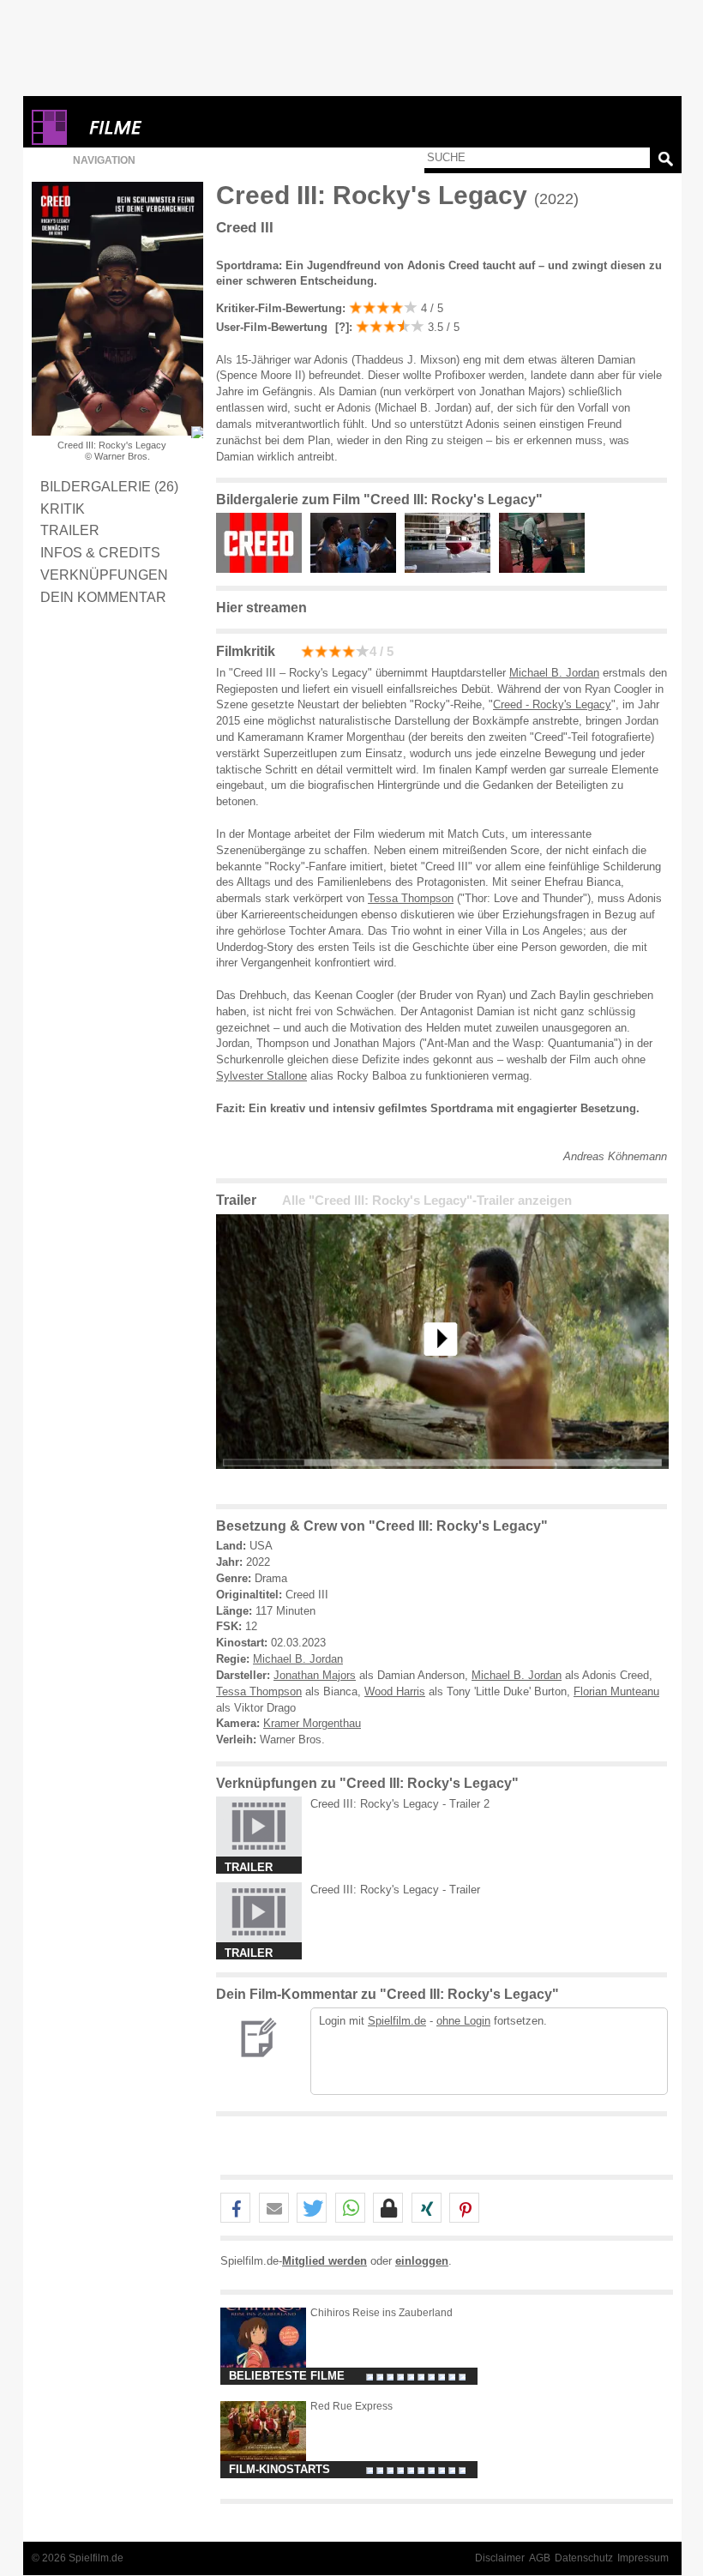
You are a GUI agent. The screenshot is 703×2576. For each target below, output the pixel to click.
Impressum (643, 2558)
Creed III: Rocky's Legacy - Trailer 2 (400, 1804)
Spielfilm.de (397, 2021)
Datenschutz (584, 2558)
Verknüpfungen (104, 575)
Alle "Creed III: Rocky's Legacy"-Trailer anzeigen (427, 1201)
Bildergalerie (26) (109, 486)
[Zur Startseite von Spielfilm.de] (49, 141)
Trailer (70, 530)
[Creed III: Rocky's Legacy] (442, 1482)
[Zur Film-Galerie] (263, 569)
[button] (235, 2209)
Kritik (63, 509)
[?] (340, 327)
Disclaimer (500, 2558)
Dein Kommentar (103, 597)
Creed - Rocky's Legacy (552, 704)
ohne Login (463, 2021)
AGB (540, 2558)
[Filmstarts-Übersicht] (177, 127)
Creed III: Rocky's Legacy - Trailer (395, 1890)
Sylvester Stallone (261, 1076)
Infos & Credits (100, 552)
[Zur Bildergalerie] (197, 432)
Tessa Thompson (411, 898)
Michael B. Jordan (554, 673)
